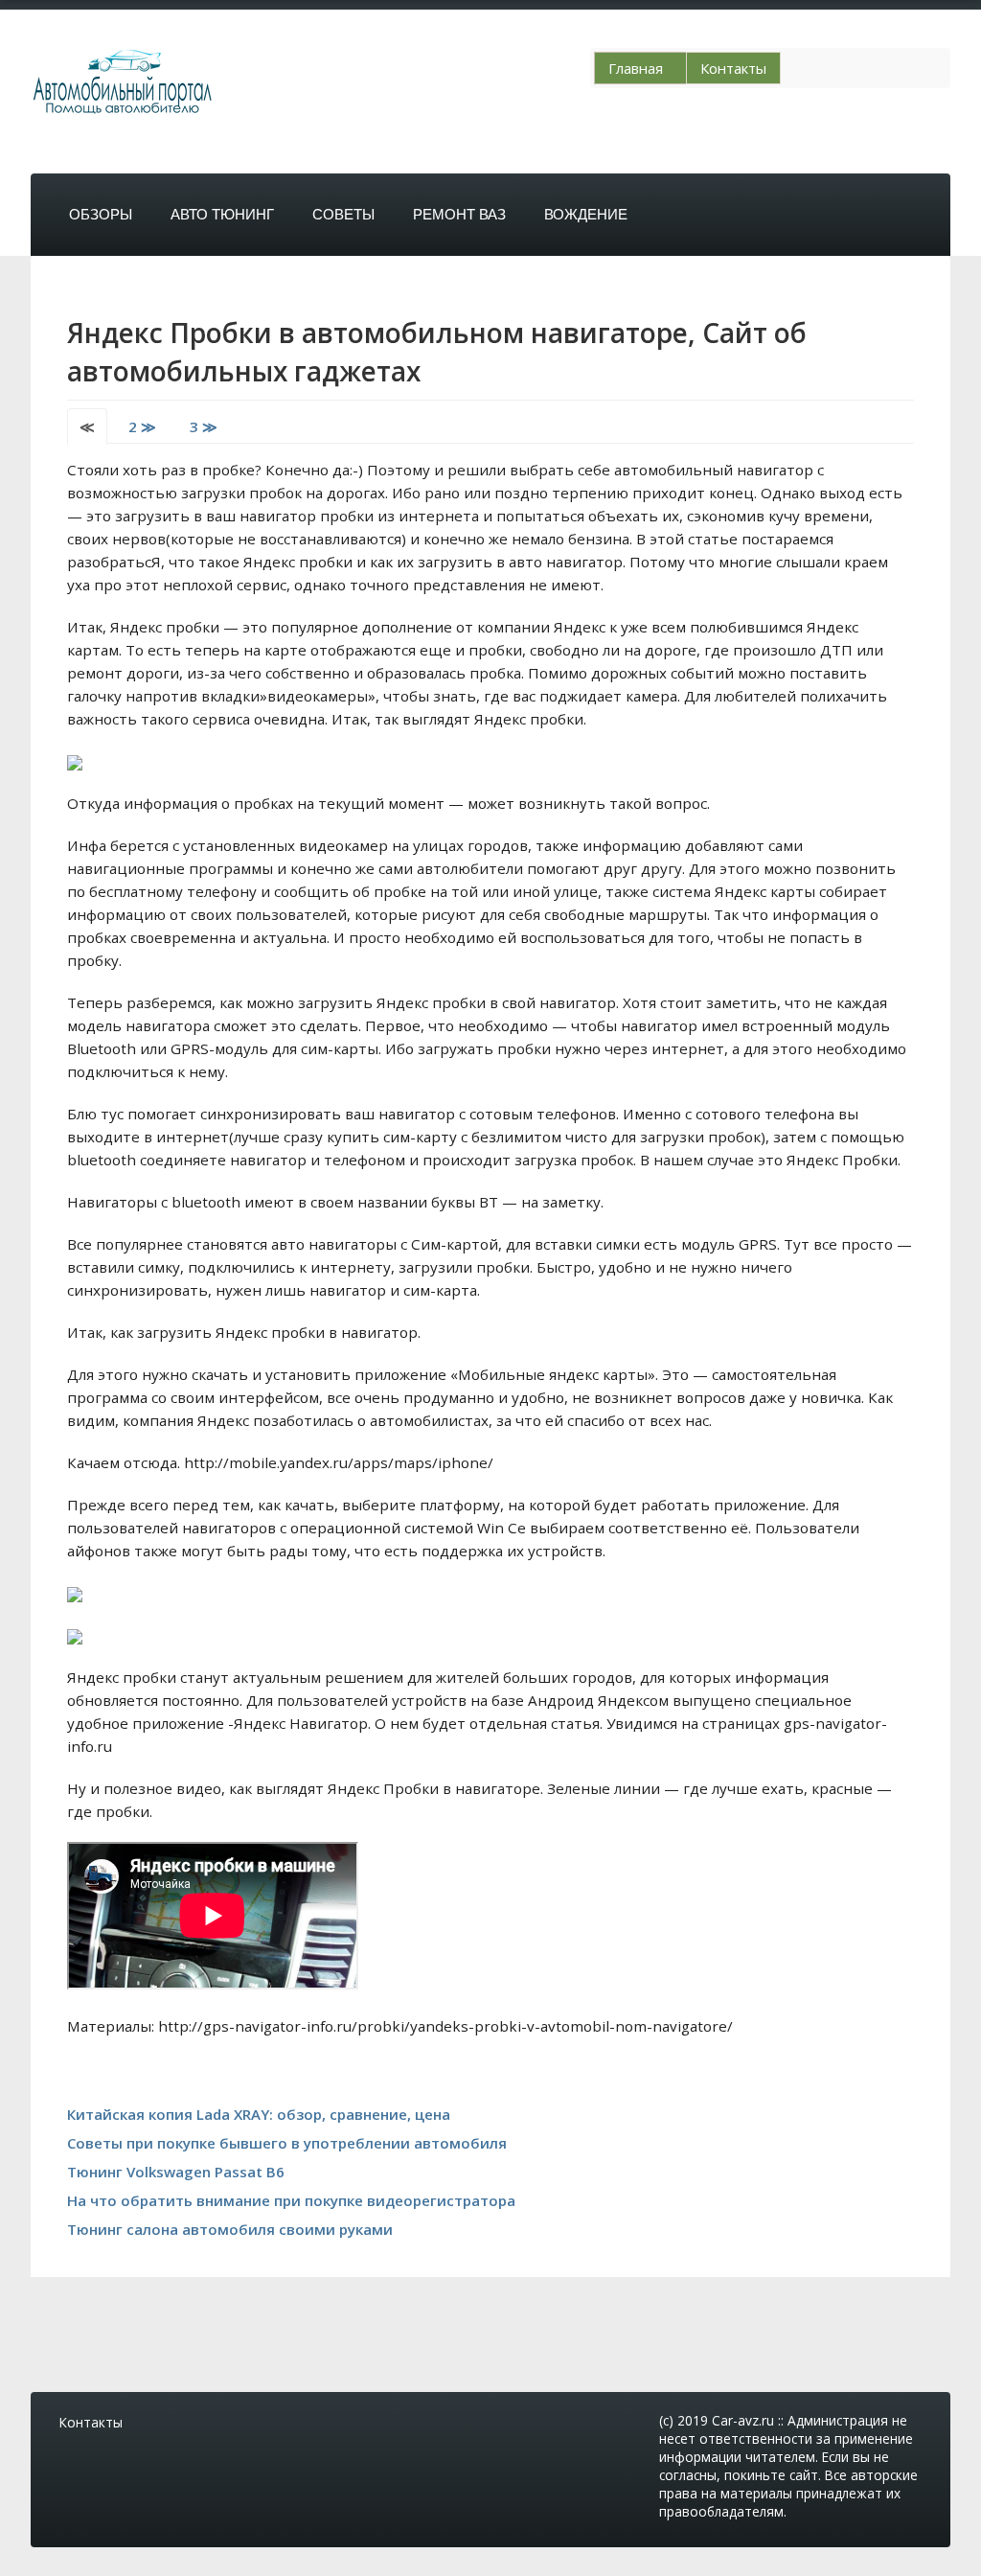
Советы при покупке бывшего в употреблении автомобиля (287, 2143)
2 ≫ (142, 426)
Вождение (586, 214)
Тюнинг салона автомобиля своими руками (230, 2229)
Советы (343, 214)
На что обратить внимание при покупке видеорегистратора (291, 2200)
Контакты (733, 68)
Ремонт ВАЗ (459, 214)
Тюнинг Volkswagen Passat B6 (176, 2172)
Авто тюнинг (222, 214)
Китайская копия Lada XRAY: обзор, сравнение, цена (259, 2114)
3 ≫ (204, 426)
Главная (636, 68)
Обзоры (101, 214)
